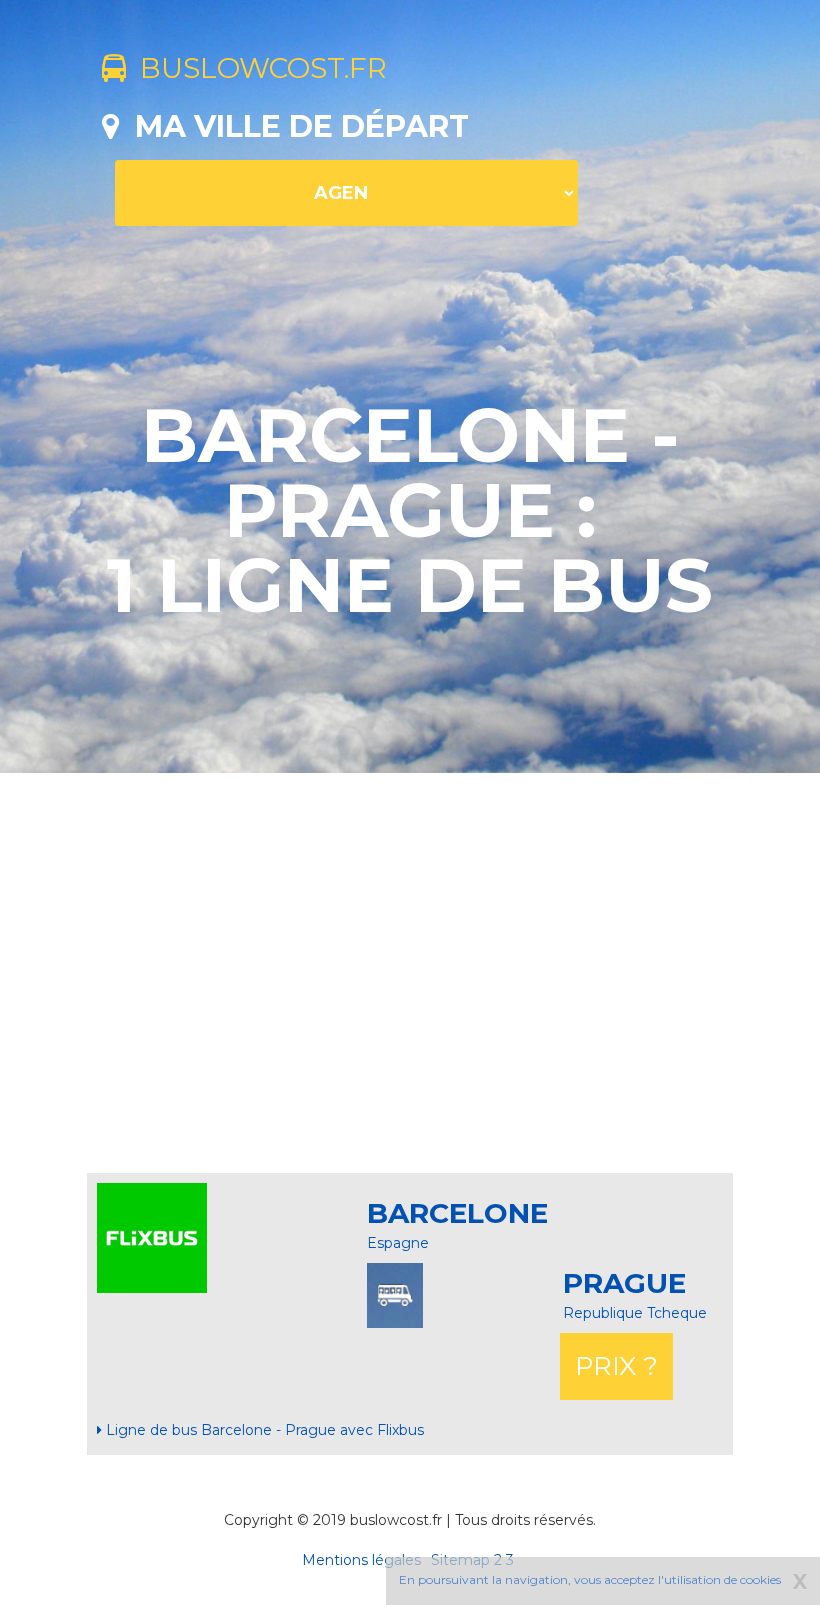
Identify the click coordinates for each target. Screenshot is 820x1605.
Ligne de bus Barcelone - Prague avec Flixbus (263, 1430)
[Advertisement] (461, 973)
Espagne (398, 1243)
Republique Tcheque (635, 1313)
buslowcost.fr (256, 68)
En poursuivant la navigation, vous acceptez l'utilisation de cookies (590, 1579)
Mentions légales (361, 1560)
